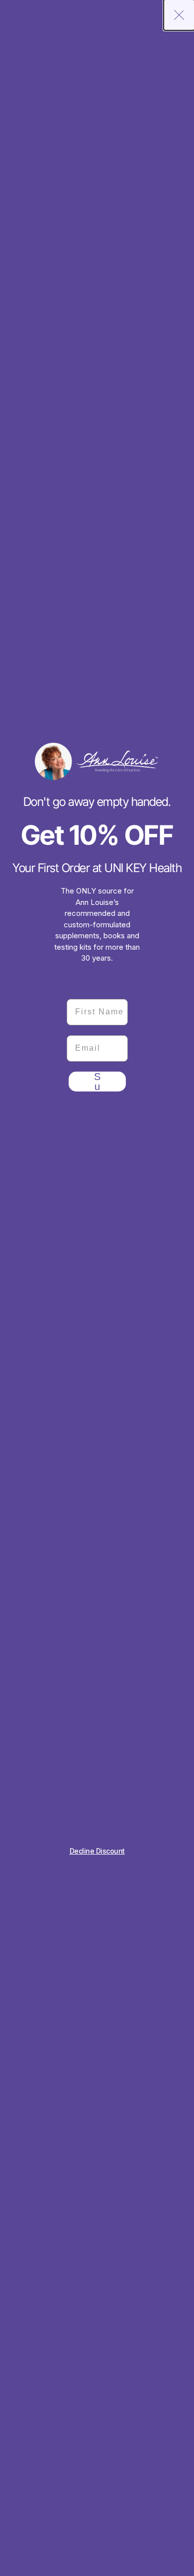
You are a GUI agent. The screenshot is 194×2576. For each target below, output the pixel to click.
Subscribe (97, 1082)
